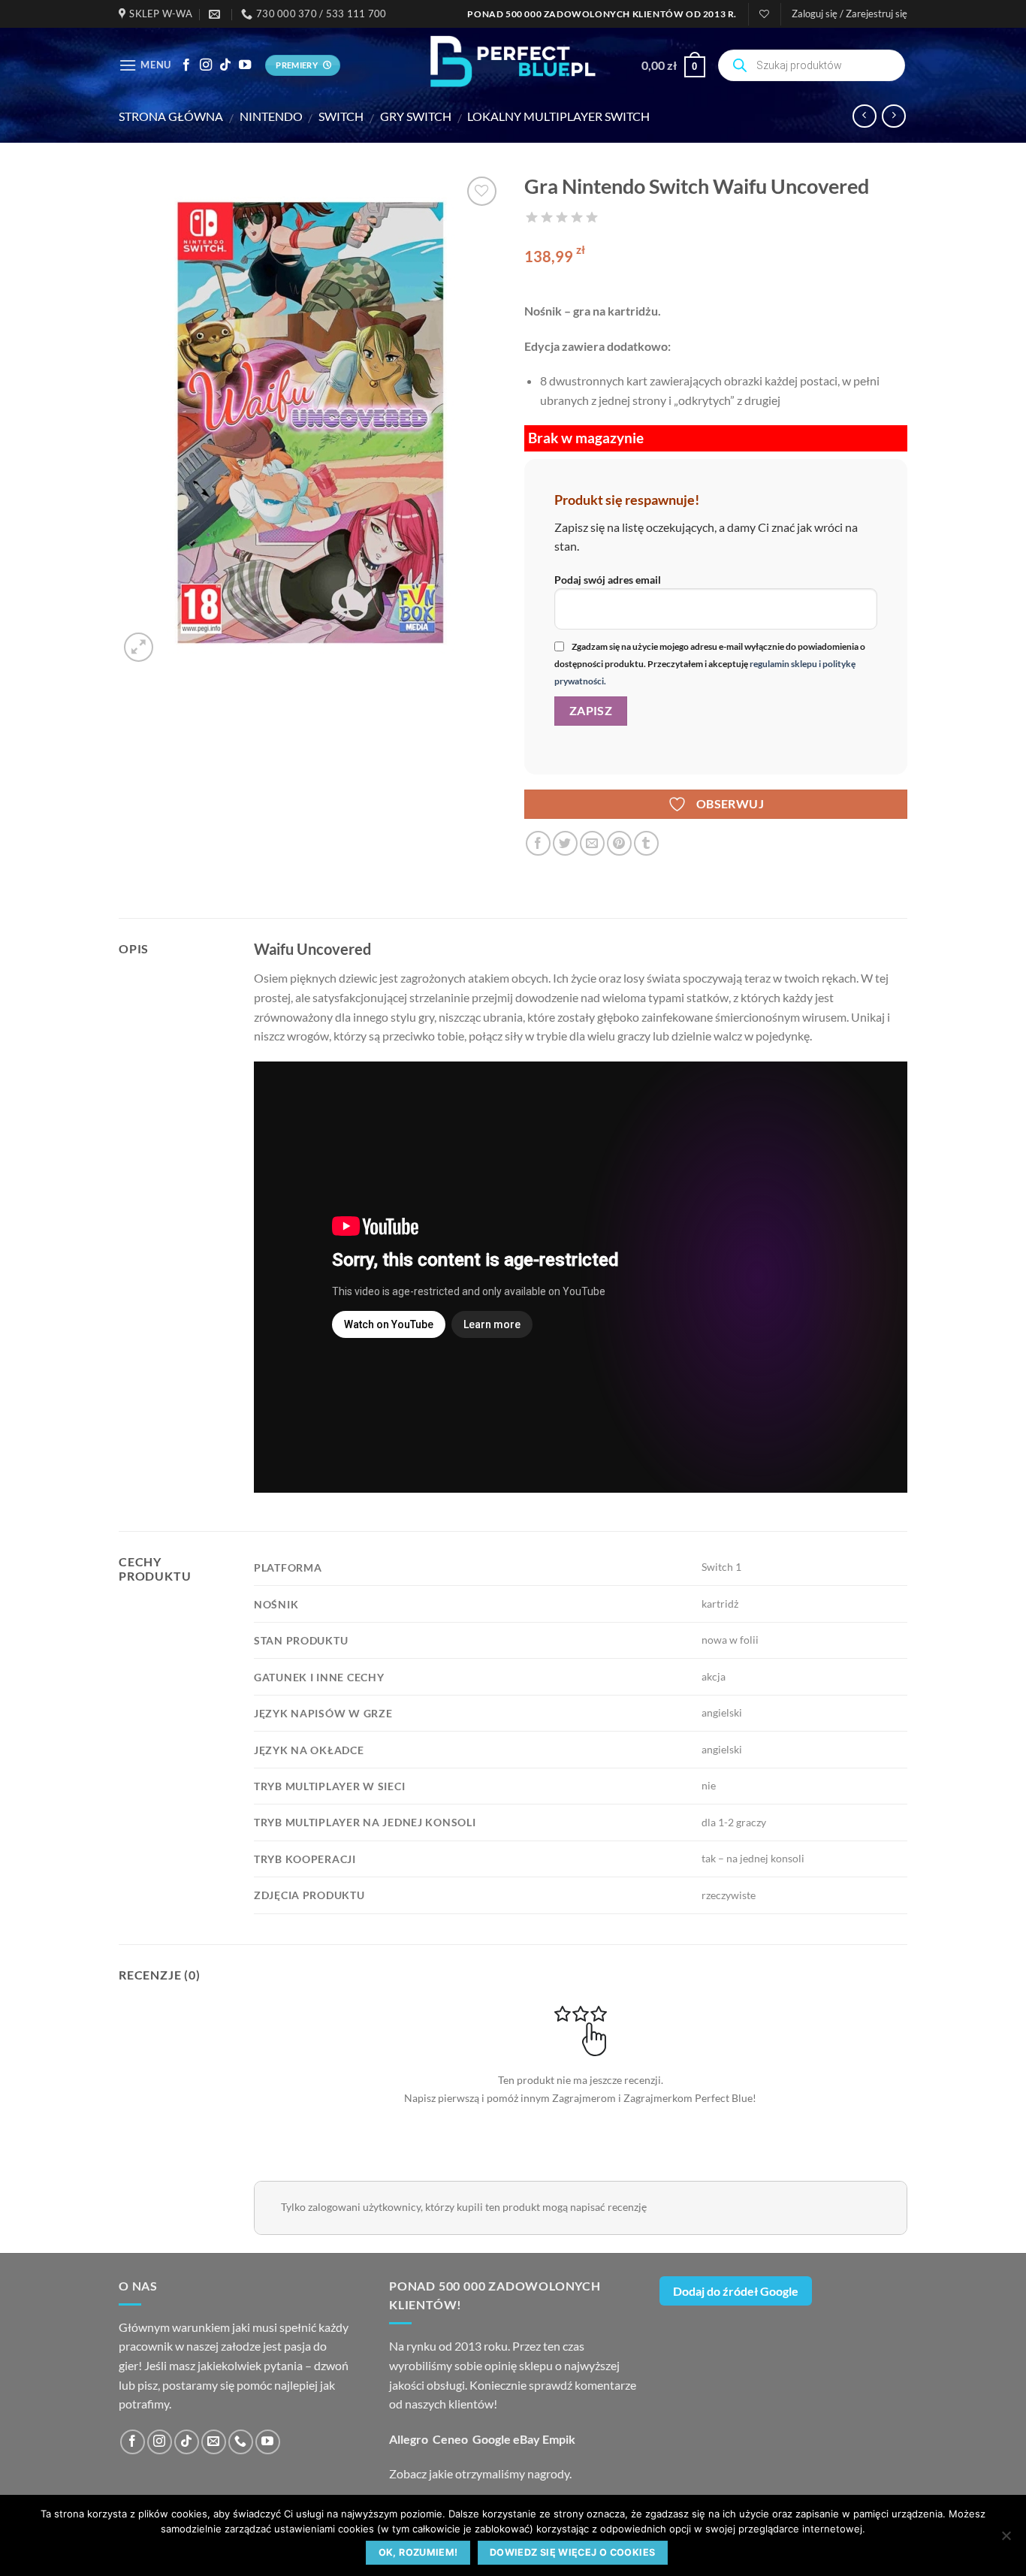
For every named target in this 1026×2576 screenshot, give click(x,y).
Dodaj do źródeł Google (736, 2291)
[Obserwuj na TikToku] (225, 65)
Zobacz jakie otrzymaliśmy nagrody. (480, 2473)
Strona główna (171, 116)
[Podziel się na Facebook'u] (538, 843)
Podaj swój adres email (608, 580)
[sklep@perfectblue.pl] (216, 14)
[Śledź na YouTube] (245, 65)
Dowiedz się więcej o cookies (573, 2552)
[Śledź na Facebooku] (186, 65)
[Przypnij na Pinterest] (619, 843)
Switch (341, 116)
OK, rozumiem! (418, 2552)
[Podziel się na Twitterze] (565, 843)
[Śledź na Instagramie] (206, 65)
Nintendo (271, 116)
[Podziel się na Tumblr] (646, 843)
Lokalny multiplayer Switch (558, 116)
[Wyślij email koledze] (592, 843)
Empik (559, 2439)
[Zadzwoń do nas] (241, 2442)
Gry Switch (416, 116)
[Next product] (864, 116)
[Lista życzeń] (764, 14)
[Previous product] (893, 116)
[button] (849, 14)
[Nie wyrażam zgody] (1006, 2540)
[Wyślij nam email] (214, 2442)
